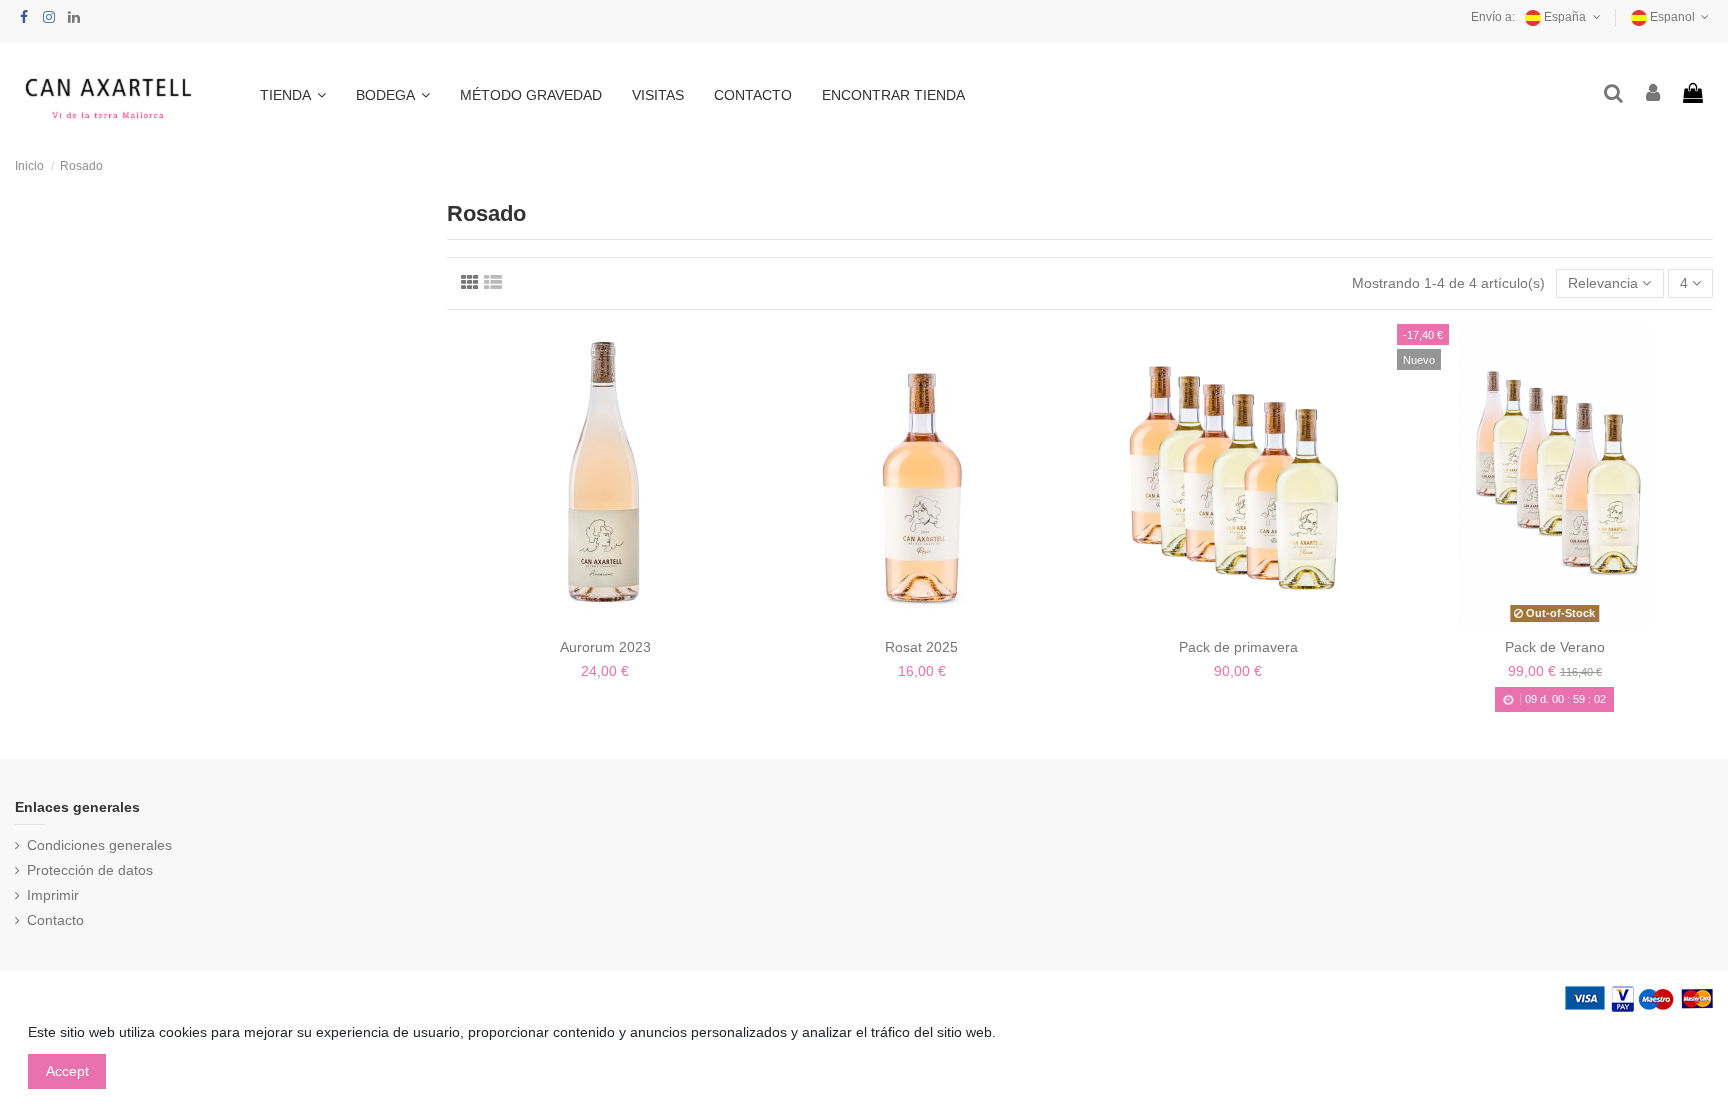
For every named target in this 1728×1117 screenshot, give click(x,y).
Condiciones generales (99, 845)
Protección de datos (90, 870)
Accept (67, 1071)
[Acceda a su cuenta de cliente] (1654, 94)
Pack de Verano (1555, 647)
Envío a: (1493, 17)
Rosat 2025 (921, 647)
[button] (293, 95)
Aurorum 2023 (605, 647)
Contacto (55, 920)
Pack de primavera (1238, 647)
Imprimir (53, 895)
